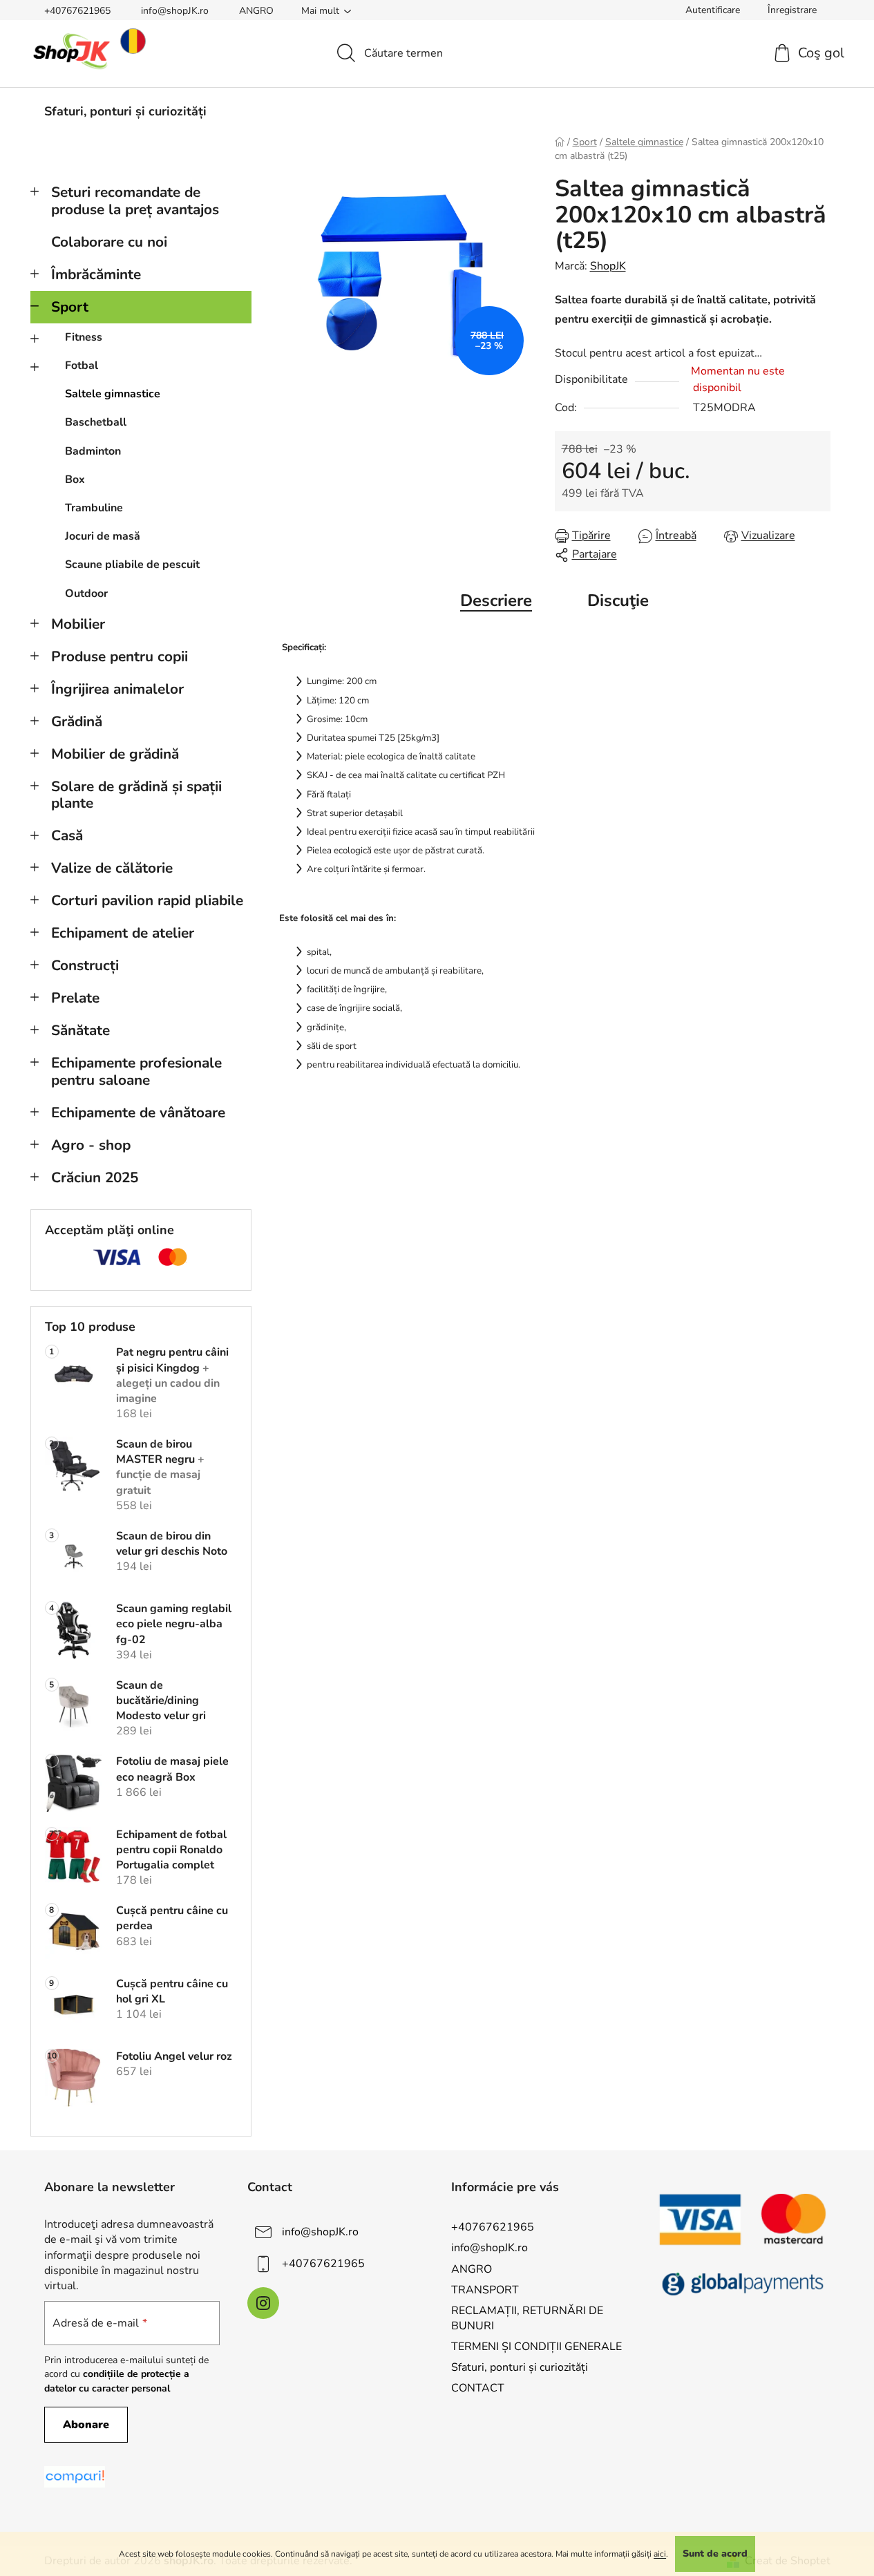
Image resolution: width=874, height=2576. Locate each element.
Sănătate (80, 1030)
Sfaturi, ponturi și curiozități (520, 2367)
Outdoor (86, 594)
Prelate (75, 998)
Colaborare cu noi (109, 242)
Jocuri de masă (103, 536)
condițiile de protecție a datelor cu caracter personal (117, 2381)
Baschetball (96, 422)
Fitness (84, 337)
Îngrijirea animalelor (117, 689)
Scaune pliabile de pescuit (132, 565)
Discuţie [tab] (618, 600)
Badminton (93, 451)
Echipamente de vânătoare (138, 1112)
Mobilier (78, 624)
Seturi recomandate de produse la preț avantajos (135, 201)
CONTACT (478, 2388)
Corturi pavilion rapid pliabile (147, 900)
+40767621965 (77, 11)
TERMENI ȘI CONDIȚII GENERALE (536, 2347)
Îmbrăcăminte (96, 274)
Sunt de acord (715, 2554)
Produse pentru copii (120, 656)
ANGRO (256, 11)
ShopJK (608, 266)
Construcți (85, 965)
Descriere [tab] (496, 600)
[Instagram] (263, 2303)
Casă (67, 835)
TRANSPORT (485, 2290)
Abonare (86, 2425)
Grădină (77, 721)
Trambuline (94, 508)
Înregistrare (792, 10)
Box (75, 480)
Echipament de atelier (123, 933)
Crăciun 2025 (95, 1177)
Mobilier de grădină (115, 754)
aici (660, 2554)
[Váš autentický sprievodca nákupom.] (75, 2477)
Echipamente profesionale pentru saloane (136, 1071)
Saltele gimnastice (113, 394)
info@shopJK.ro (175, 11)
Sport (70, 307)
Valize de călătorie (112, 868)
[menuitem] (125, 111)
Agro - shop (91, 1145)
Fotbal (82, 366)
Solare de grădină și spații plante (136, 795)
